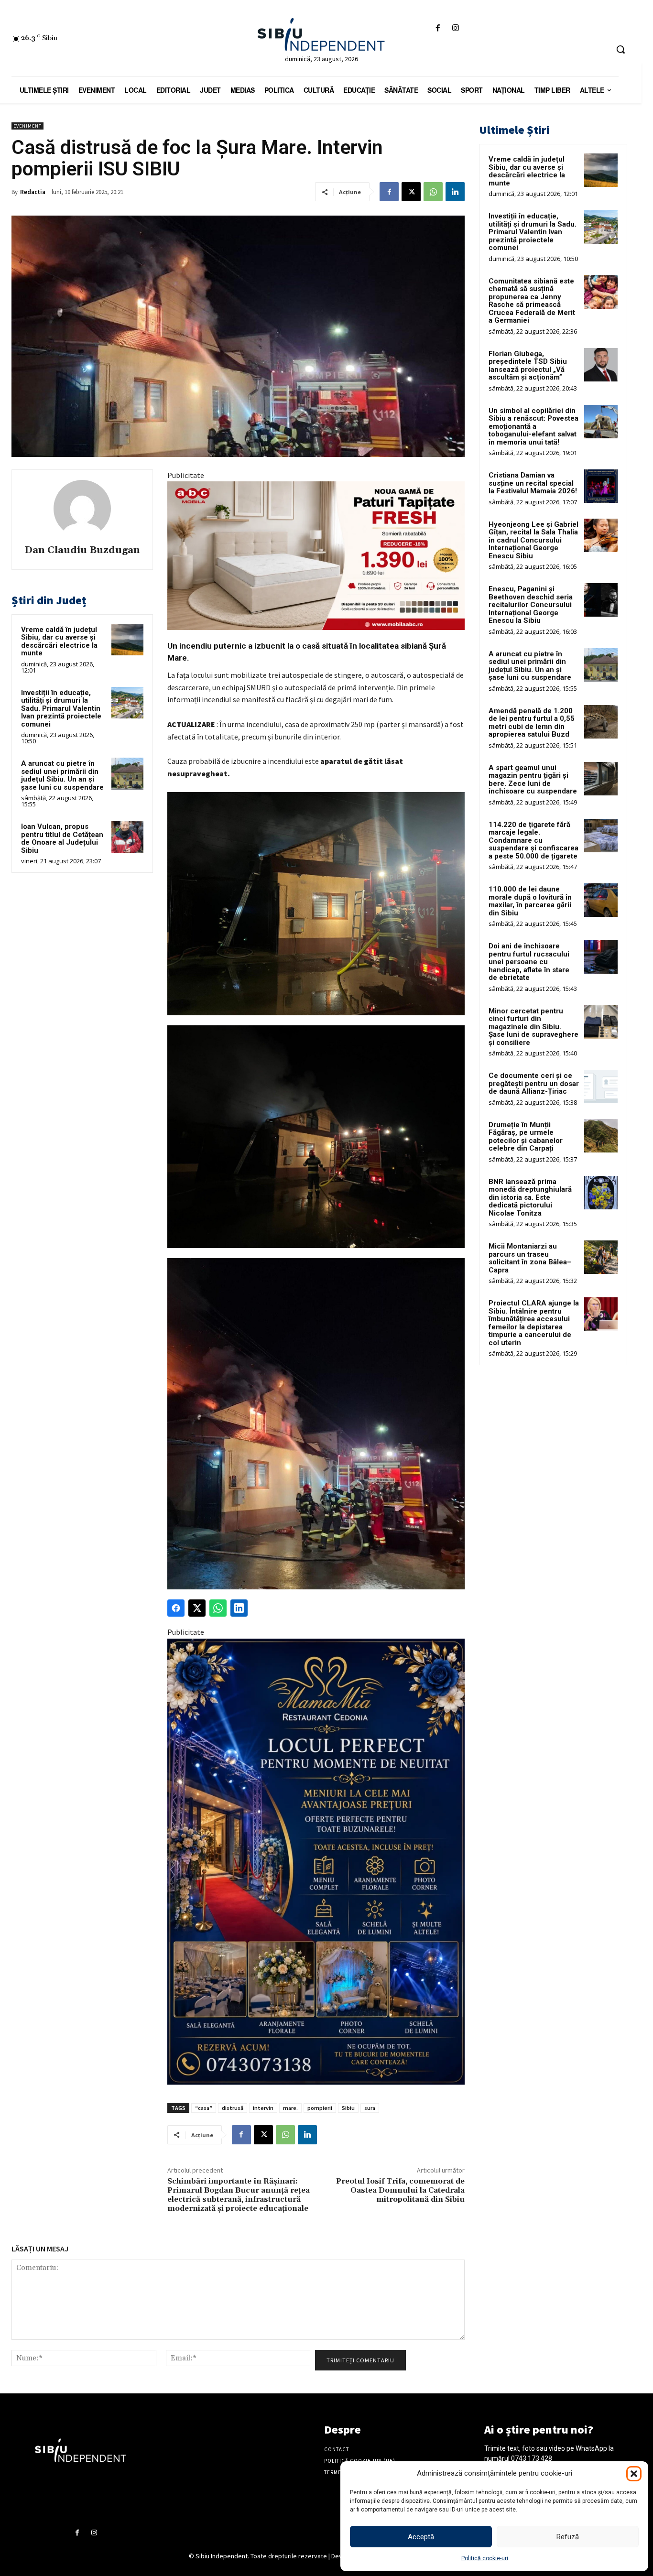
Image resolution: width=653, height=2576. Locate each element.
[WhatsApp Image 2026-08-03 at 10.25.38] (316, 556)
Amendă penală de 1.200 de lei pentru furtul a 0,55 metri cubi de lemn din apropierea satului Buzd (532, 723)
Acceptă (421, 2537)
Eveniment (27, 126)
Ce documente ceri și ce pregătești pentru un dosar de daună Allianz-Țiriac (534, 1083)
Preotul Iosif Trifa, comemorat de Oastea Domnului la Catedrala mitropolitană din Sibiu (400, 2190)
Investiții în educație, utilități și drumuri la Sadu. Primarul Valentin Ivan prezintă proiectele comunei (61, 708)
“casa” (204, 2108)
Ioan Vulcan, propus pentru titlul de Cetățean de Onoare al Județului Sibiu (62, 838)
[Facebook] (438, 28)
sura (370, 2108)
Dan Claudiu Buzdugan (82, 550)
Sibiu (348, 2108)
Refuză (568, 2537)
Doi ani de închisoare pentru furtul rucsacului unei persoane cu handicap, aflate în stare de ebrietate (529, 962)
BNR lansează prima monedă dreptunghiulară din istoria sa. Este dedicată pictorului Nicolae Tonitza (530, 1197)
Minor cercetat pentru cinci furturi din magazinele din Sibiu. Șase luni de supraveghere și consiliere (533, 1027)
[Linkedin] (455, 192)
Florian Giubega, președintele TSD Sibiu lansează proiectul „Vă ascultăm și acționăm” (528, 366)
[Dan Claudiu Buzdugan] (82, 509)
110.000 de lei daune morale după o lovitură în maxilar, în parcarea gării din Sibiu (530, 901)
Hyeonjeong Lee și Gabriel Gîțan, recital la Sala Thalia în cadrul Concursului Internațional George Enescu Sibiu (533, 540)
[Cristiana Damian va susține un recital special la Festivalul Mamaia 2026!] (601, 486)
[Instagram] (456, 28)
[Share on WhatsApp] (218, 1608)
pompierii (320, 2108)
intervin (263, 2108)
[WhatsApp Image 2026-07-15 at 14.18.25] (316, 1862)
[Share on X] (197, 1608)
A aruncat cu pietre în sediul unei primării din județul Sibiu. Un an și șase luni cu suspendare (62, 775)
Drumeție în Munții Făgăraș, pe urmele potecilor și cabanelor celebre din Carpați (526, 1137)
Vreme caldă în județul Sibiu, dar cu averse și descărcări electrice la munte (59, 641)
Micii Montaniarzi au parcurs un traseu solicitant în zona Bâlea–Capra (530, 1258)
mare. (290, 2108)
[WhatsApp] (433, 192)
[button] (634, 2474)
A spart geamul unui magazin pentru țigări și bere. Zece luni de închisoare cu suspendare (533, 780)
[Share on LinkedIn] (239, 1608)
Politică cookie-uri (485, 2558)
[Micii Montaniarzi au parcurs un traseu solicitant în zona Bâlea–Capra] (601, 1257)
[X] (411, 192)
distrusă (233, 2108)
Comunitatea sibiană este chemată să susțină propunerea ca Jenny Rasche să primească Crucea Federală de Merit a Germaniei (532, 301)
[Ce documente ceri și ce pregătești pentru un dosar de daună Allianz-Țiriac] (601, 1087)
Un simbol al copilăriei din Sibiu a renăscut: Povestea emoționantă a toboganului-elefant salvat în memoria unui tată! (533, 426)
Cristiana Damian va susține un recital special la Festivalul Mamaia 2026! (533, 483)
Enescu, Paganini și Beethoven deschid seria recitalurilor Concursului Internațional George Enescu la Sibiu (531, 605)
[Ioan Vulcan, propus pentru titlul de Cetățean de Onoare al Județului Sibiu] (127, 837)
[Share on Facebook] (176, 1608)
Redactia (33, 192)
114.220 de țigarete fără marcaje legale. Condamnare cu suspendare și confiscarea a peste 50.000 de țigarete (533, 840)
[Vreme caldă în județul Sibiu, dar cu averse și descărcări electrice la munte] (127, 640)
